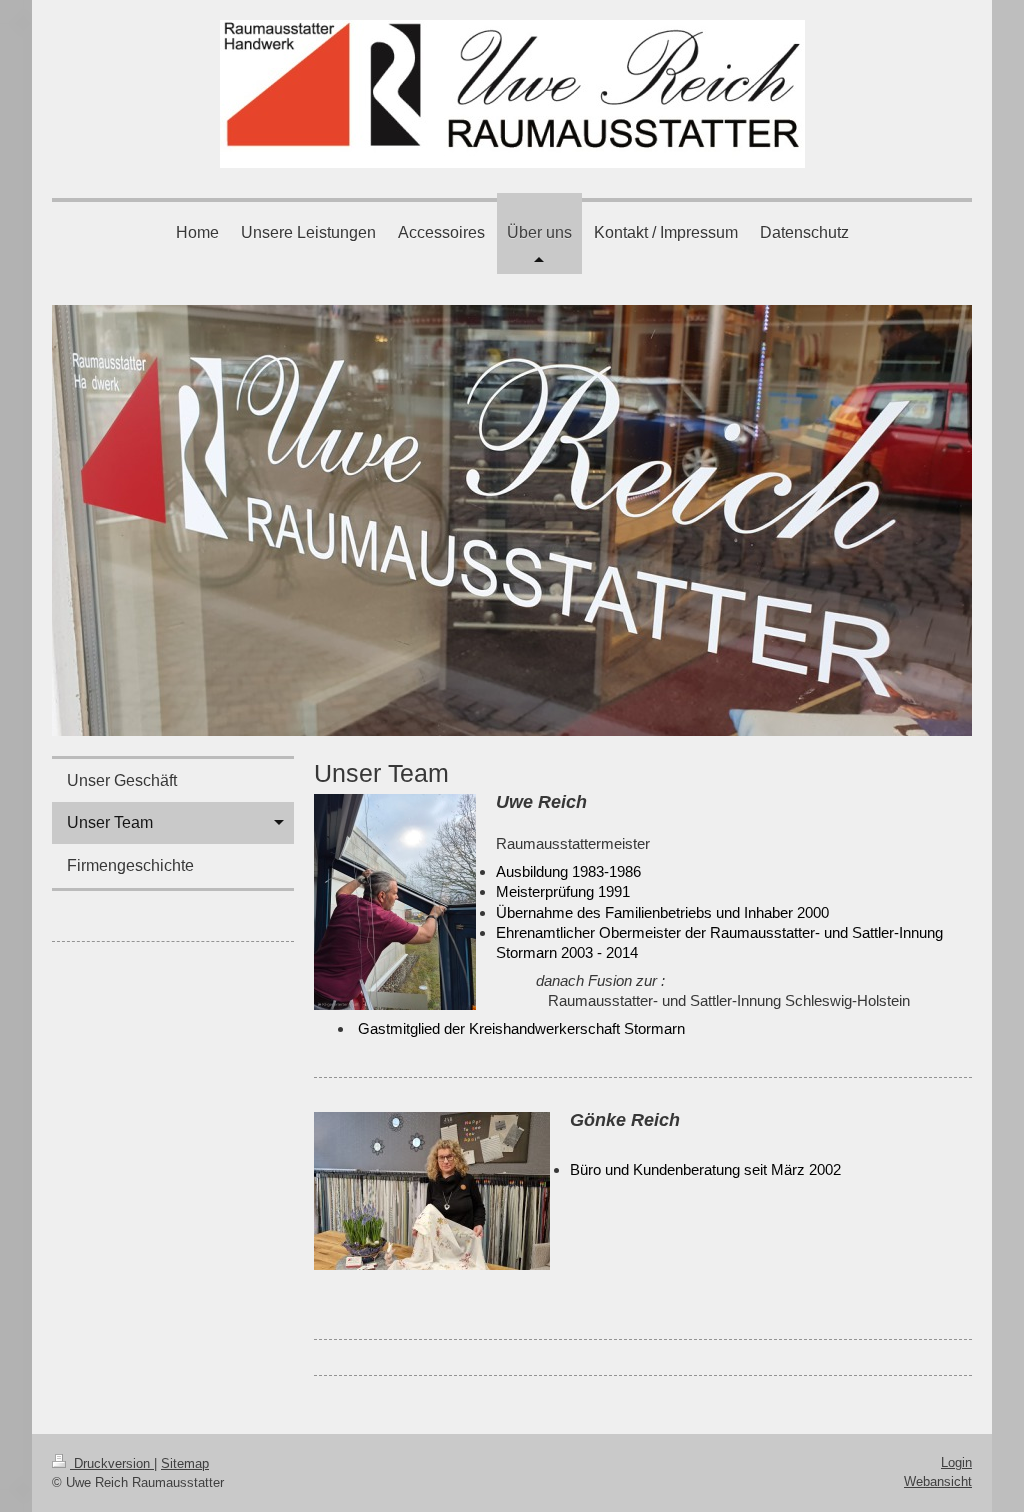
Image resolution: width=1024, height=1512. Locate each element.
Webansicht (938, 1481)
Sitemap (185, 1463)
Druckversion (112, 1463)
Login (956, 1462)
